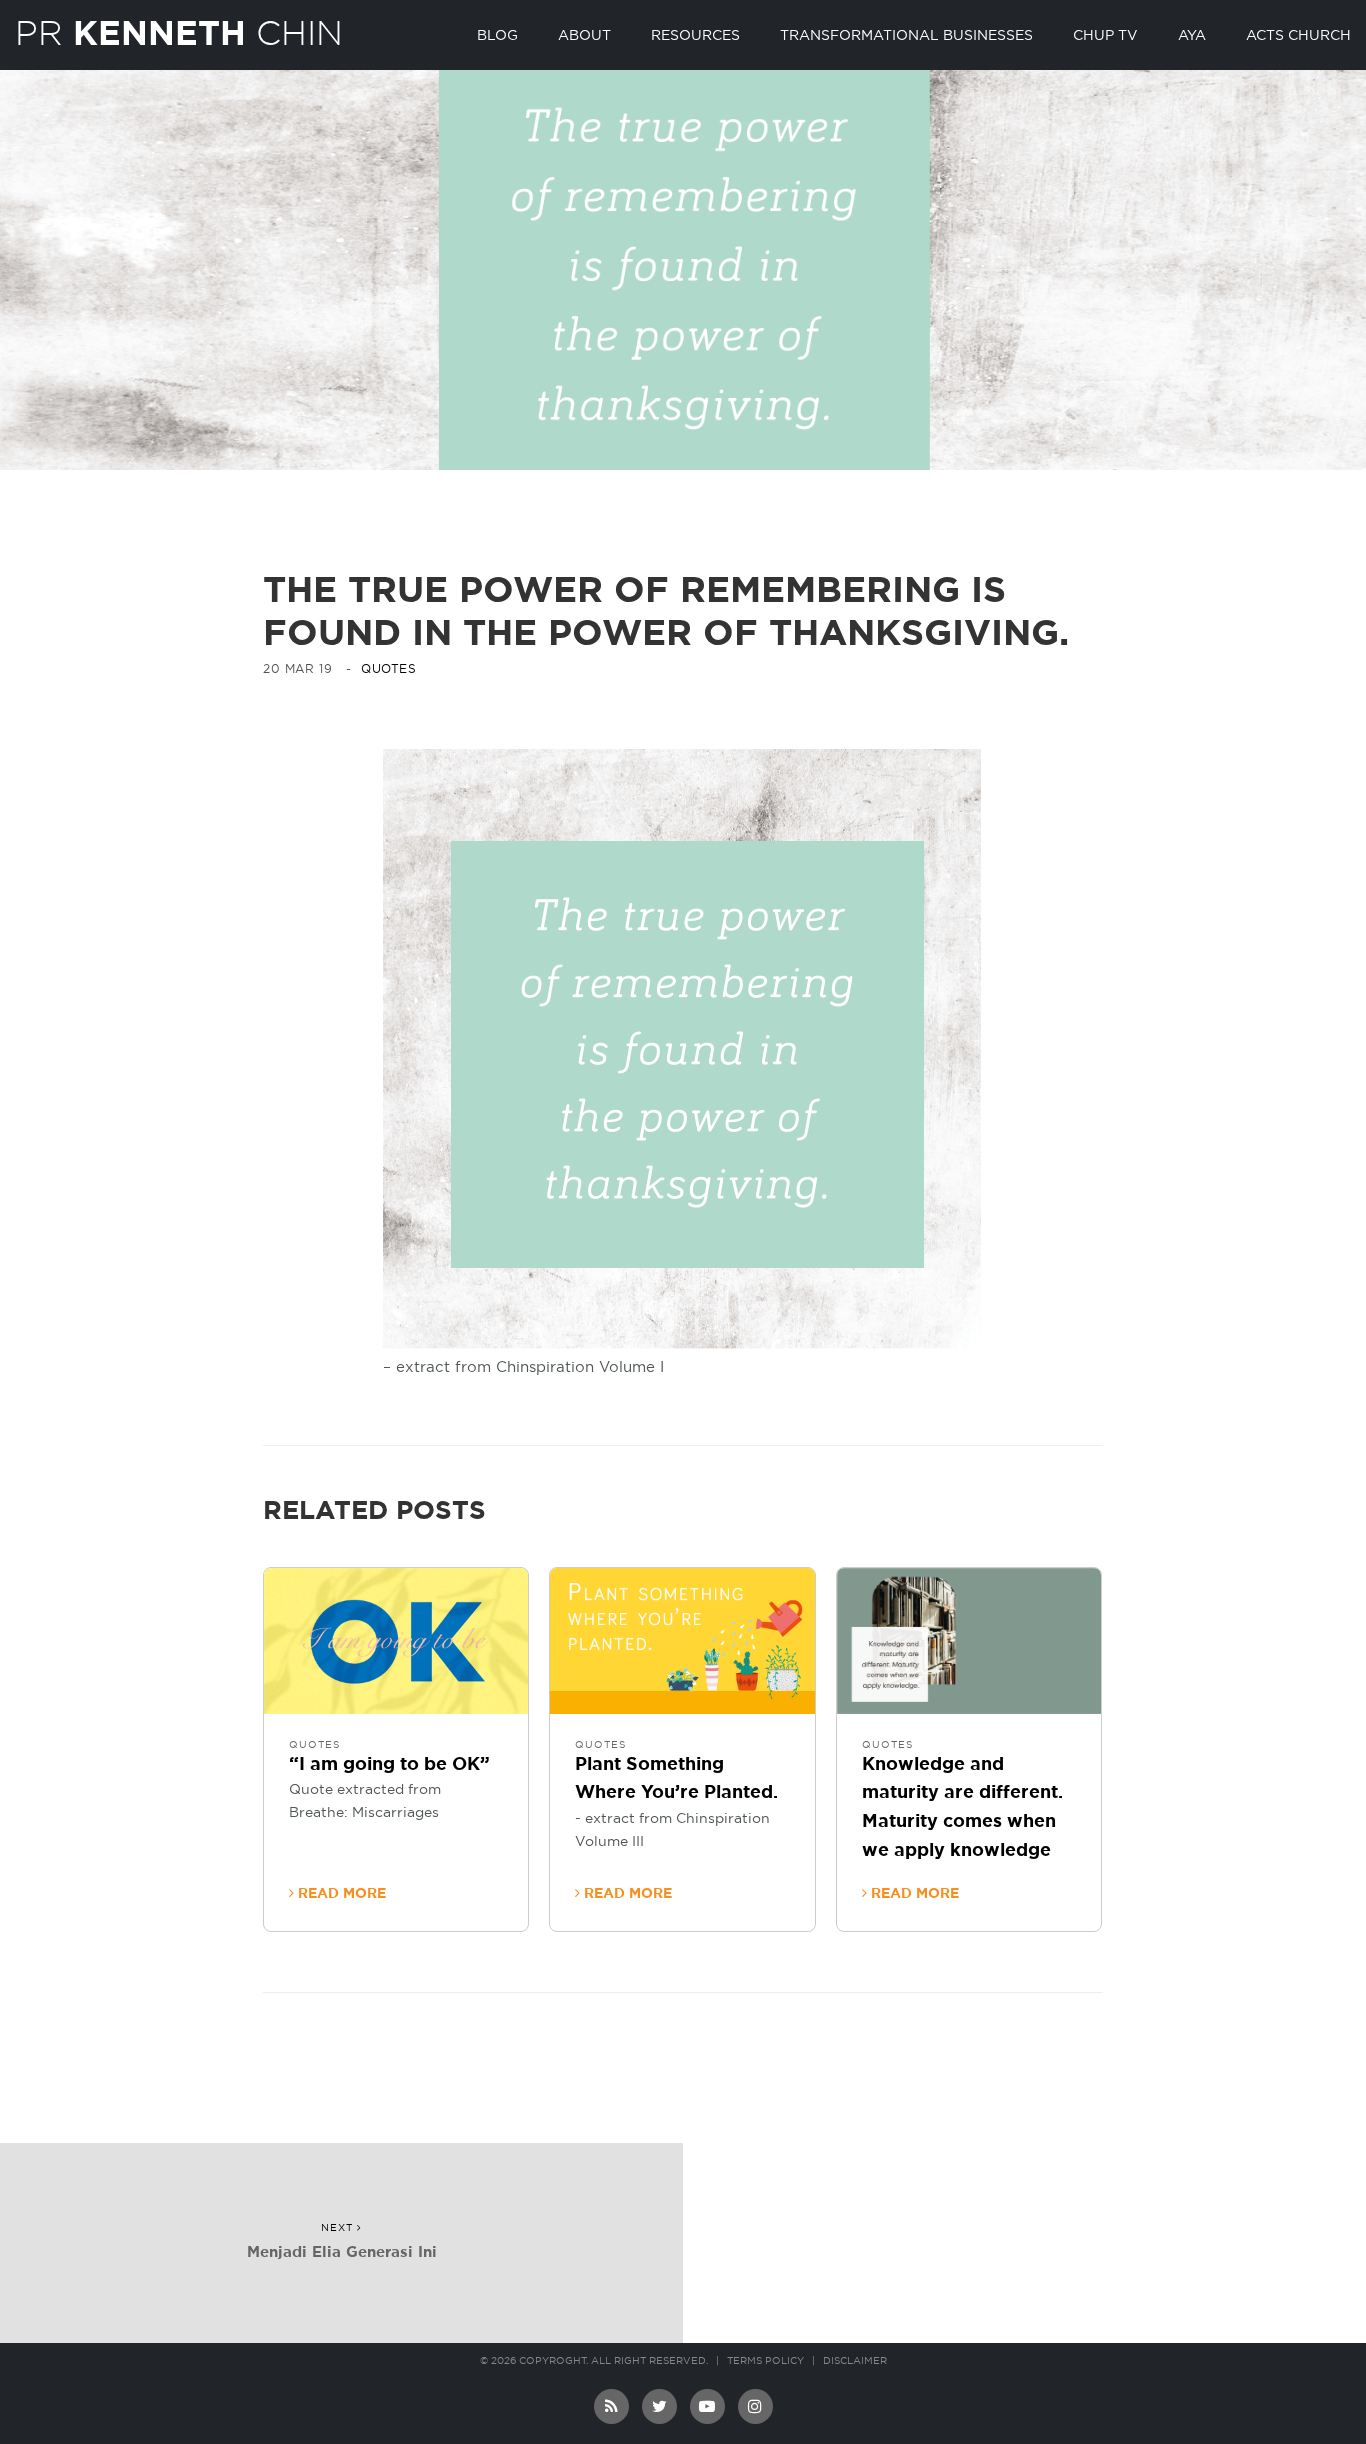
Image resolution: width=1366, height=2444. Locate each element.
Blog (497, 36)
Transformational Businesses (906, 36)
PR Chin (179, 33)
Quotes (389, 669)
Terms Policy (765, 2361)
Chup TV (1105, 36)
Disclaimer (855, 2361)
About (584, 36)
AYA (1192, 36)
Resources (695, 36)
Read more (340, 1894)
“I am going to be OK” (389, 1765)
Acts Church (1298, 36)
